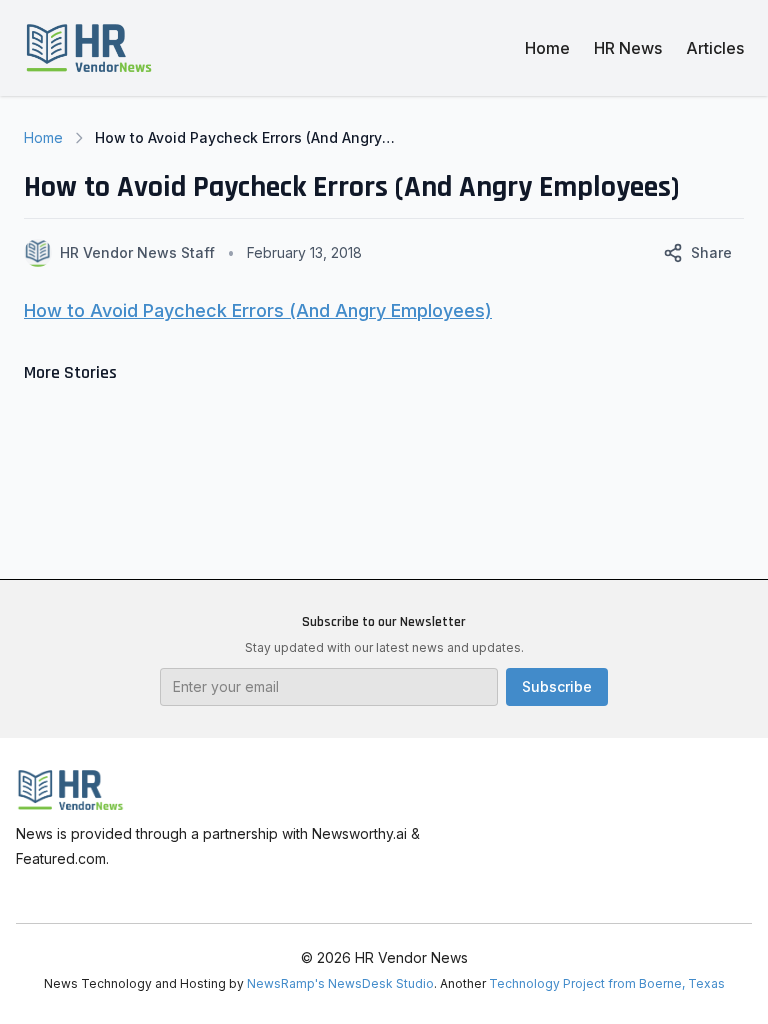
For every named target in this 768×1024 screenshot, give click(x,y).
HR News (628, 48)
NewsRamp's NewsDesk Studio (340, 983)
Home (547, 48)
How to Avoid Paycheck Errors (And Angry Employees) (258, 310)
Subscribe (557, 686)
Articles (715, 48)
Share (711, 252)
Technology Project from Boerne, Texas (607, 983)
